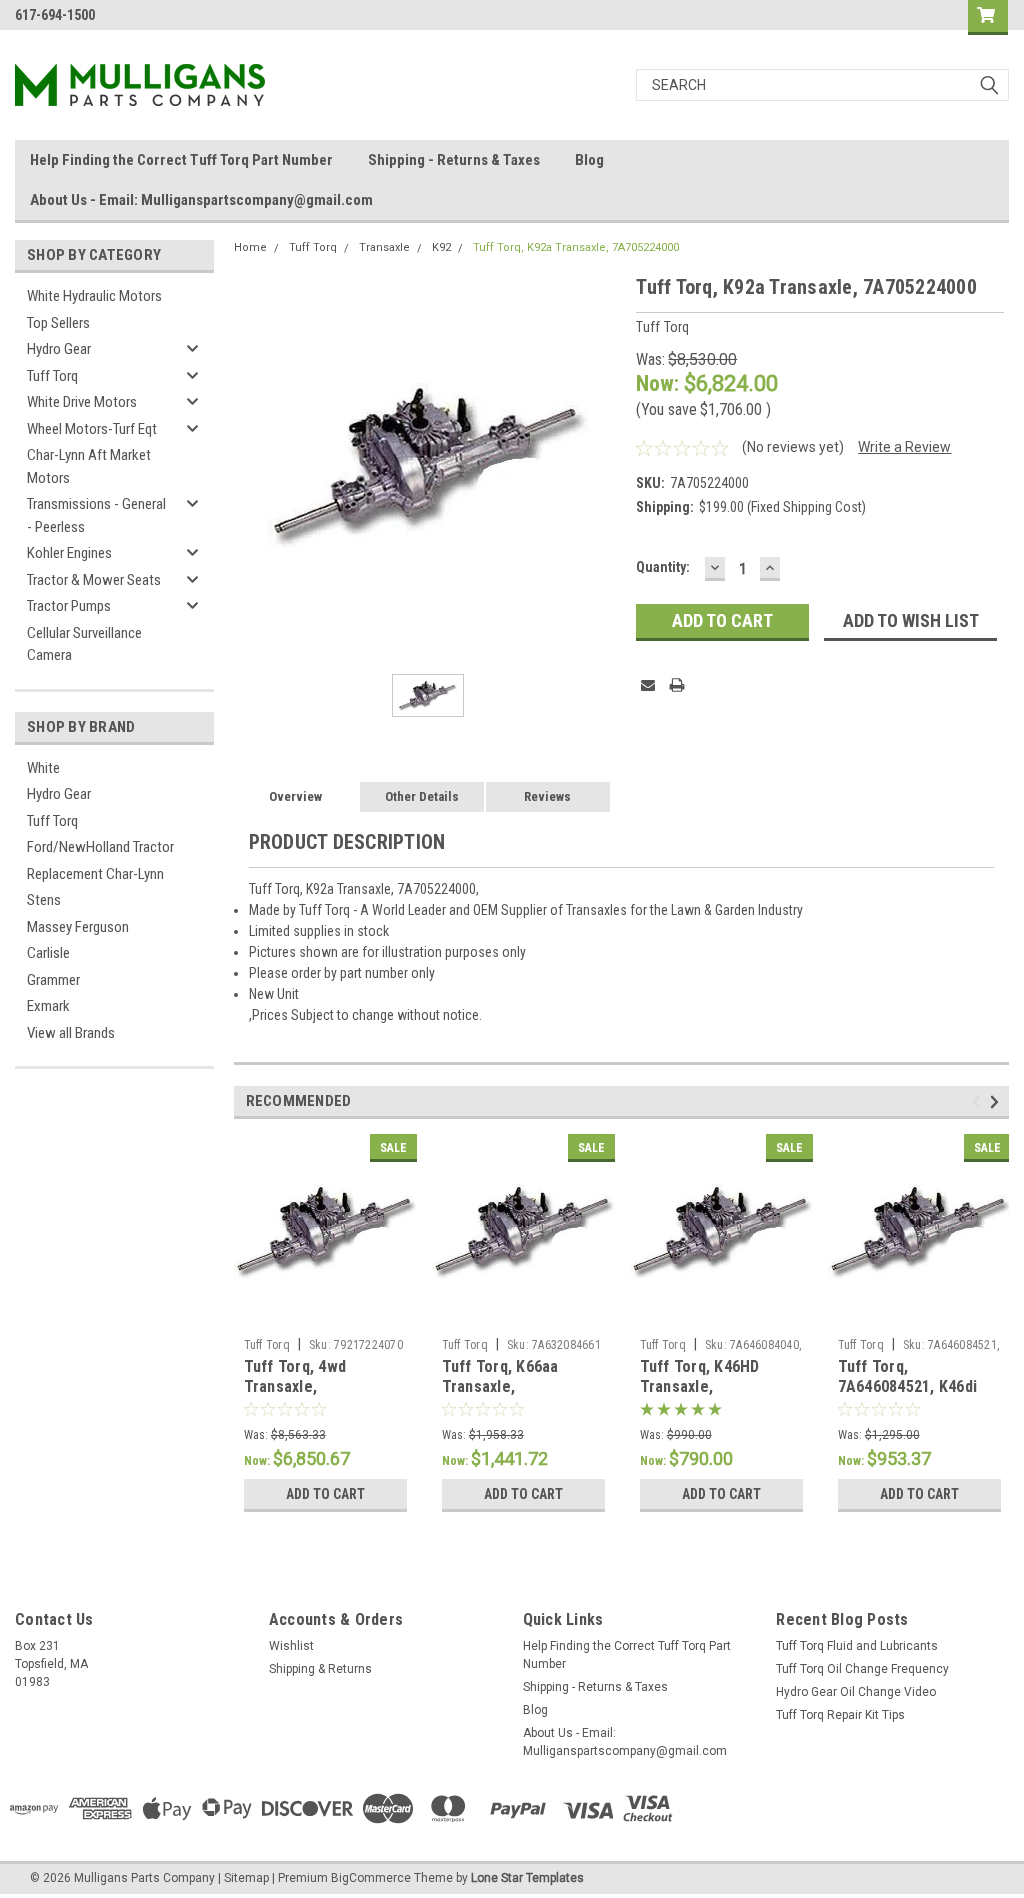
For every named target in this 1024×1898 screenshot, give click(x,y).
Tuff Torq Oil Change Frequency (862, 1669)
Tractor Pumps (69, 606)
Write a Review (904, 447)
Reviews (547, 796)
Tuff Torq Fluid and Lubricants (857, 1646)
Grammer (53, 980)
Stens (44, 900)
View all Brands (71, 1033)
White (43, 768)
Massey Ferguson (78, 927)
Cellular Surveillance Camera (84, 644)
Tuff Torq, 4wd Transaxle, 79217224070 (295, 1386)
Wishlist (291, 1646)
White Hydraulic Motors (94, 296)
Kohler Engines (69, 553)
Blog (589, 160)
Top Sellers (58, 323)
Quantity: (663, 567)
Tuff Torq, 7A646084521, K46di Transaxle (908, 1386)
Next (997, 1101)
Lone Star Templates (527, 1878)
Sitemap (246, 1878)
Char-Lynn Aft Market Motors (89, 466)
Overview (295, 796)
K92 (441, 247)
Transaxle (384, 247)
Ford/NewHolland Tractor (100, 847)
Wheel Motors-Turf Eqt (92, 429)
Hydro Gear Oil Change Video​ (856, 1692)
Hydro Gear (59, 349)
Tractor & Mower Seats (94, 580)
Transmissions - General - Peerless (96, 515)
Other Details (422, 796)
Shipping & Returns (320, 1669)
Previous (979, 1101)
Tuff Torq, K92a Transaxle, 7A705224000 (576, 247)
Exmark (48, 1006)
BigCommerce (371, 1878)
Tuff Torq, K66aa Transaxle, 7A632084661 (500, 1386)
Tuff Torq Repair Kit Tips (840, 1715)
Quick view (325, 1314)
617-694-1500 (55, 15)
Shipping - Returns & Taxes (454, 160)
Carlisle (48, 953)
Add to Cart (325, 1494)
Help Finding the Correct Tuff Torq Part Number (181, 160)
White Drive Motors (82, 402)
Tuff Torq (52, 376)
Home (250, 247)
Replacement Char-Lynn (95, 874)
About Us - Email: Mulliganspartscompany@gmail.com (201, 200)
